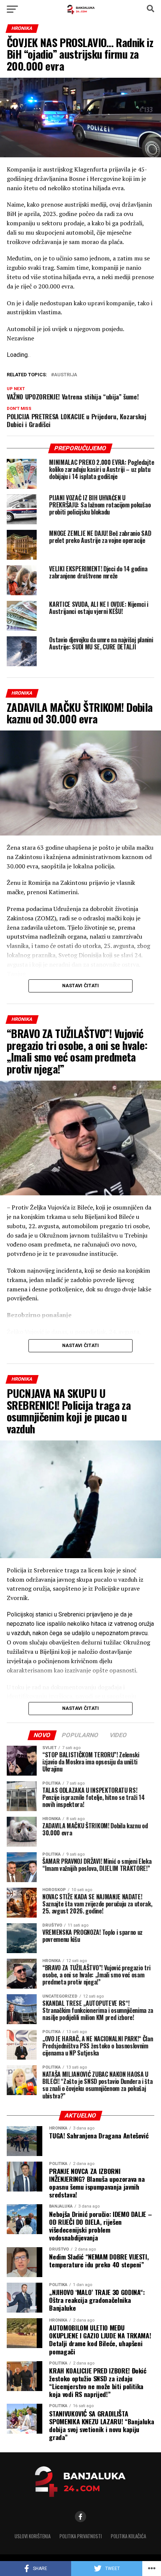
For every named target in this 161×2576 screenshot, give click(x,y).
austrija (66, 375)
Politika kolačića (128, 2536)
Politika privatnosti (81, 2536)
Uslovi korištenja (33, 2536)
